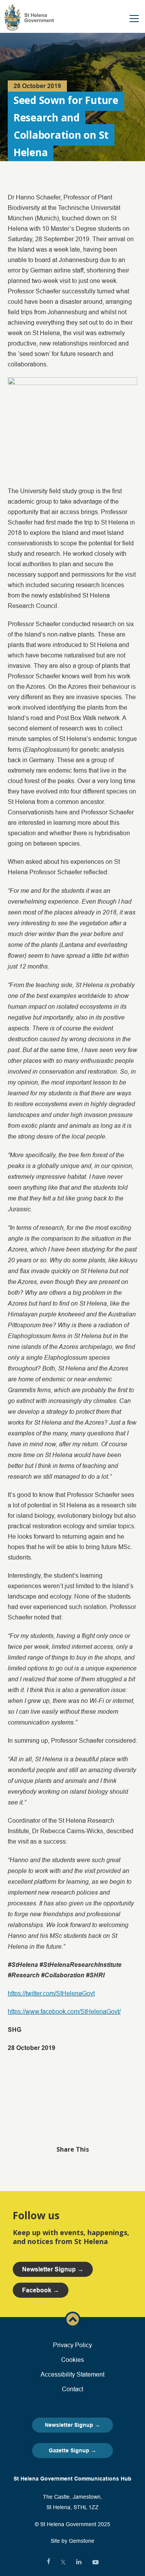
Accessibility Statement (72, 2374)
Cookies (72, 2360)
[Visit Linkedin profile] (79, 2562)
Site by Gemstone (72, 2541)
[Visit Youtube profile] (96, 2562)
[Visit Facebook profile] (49, 2562)
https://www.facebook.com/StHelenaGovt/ (64, 2011)
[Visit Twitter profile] (63, 2562)
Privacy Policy (72, 2345)
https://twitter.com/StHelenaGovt (51, 1993)
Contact (72, 2389)
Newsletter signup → (53, 2269)
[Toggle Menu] (134, 19)
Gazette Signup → (72, 2450)
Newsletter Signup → (72, 2425)
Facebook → (41, 2290)
